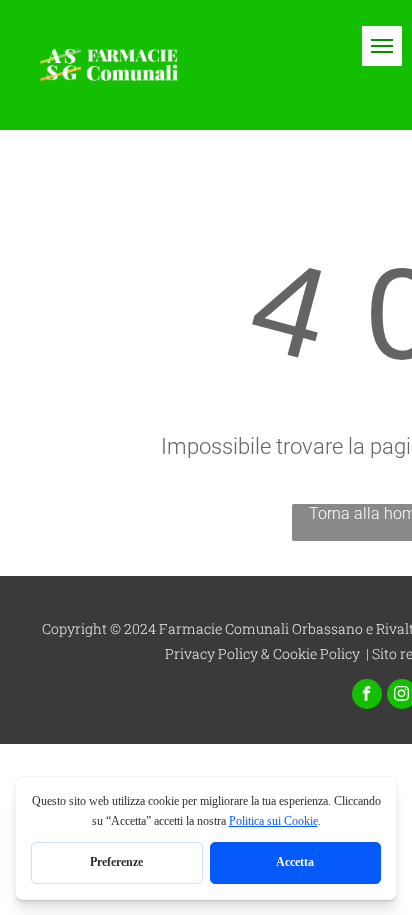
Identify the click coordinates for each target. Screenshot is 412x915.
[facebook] (367, 696)
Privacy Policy (211, 653)
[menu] (382, 46)
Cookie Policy (316, 653)
